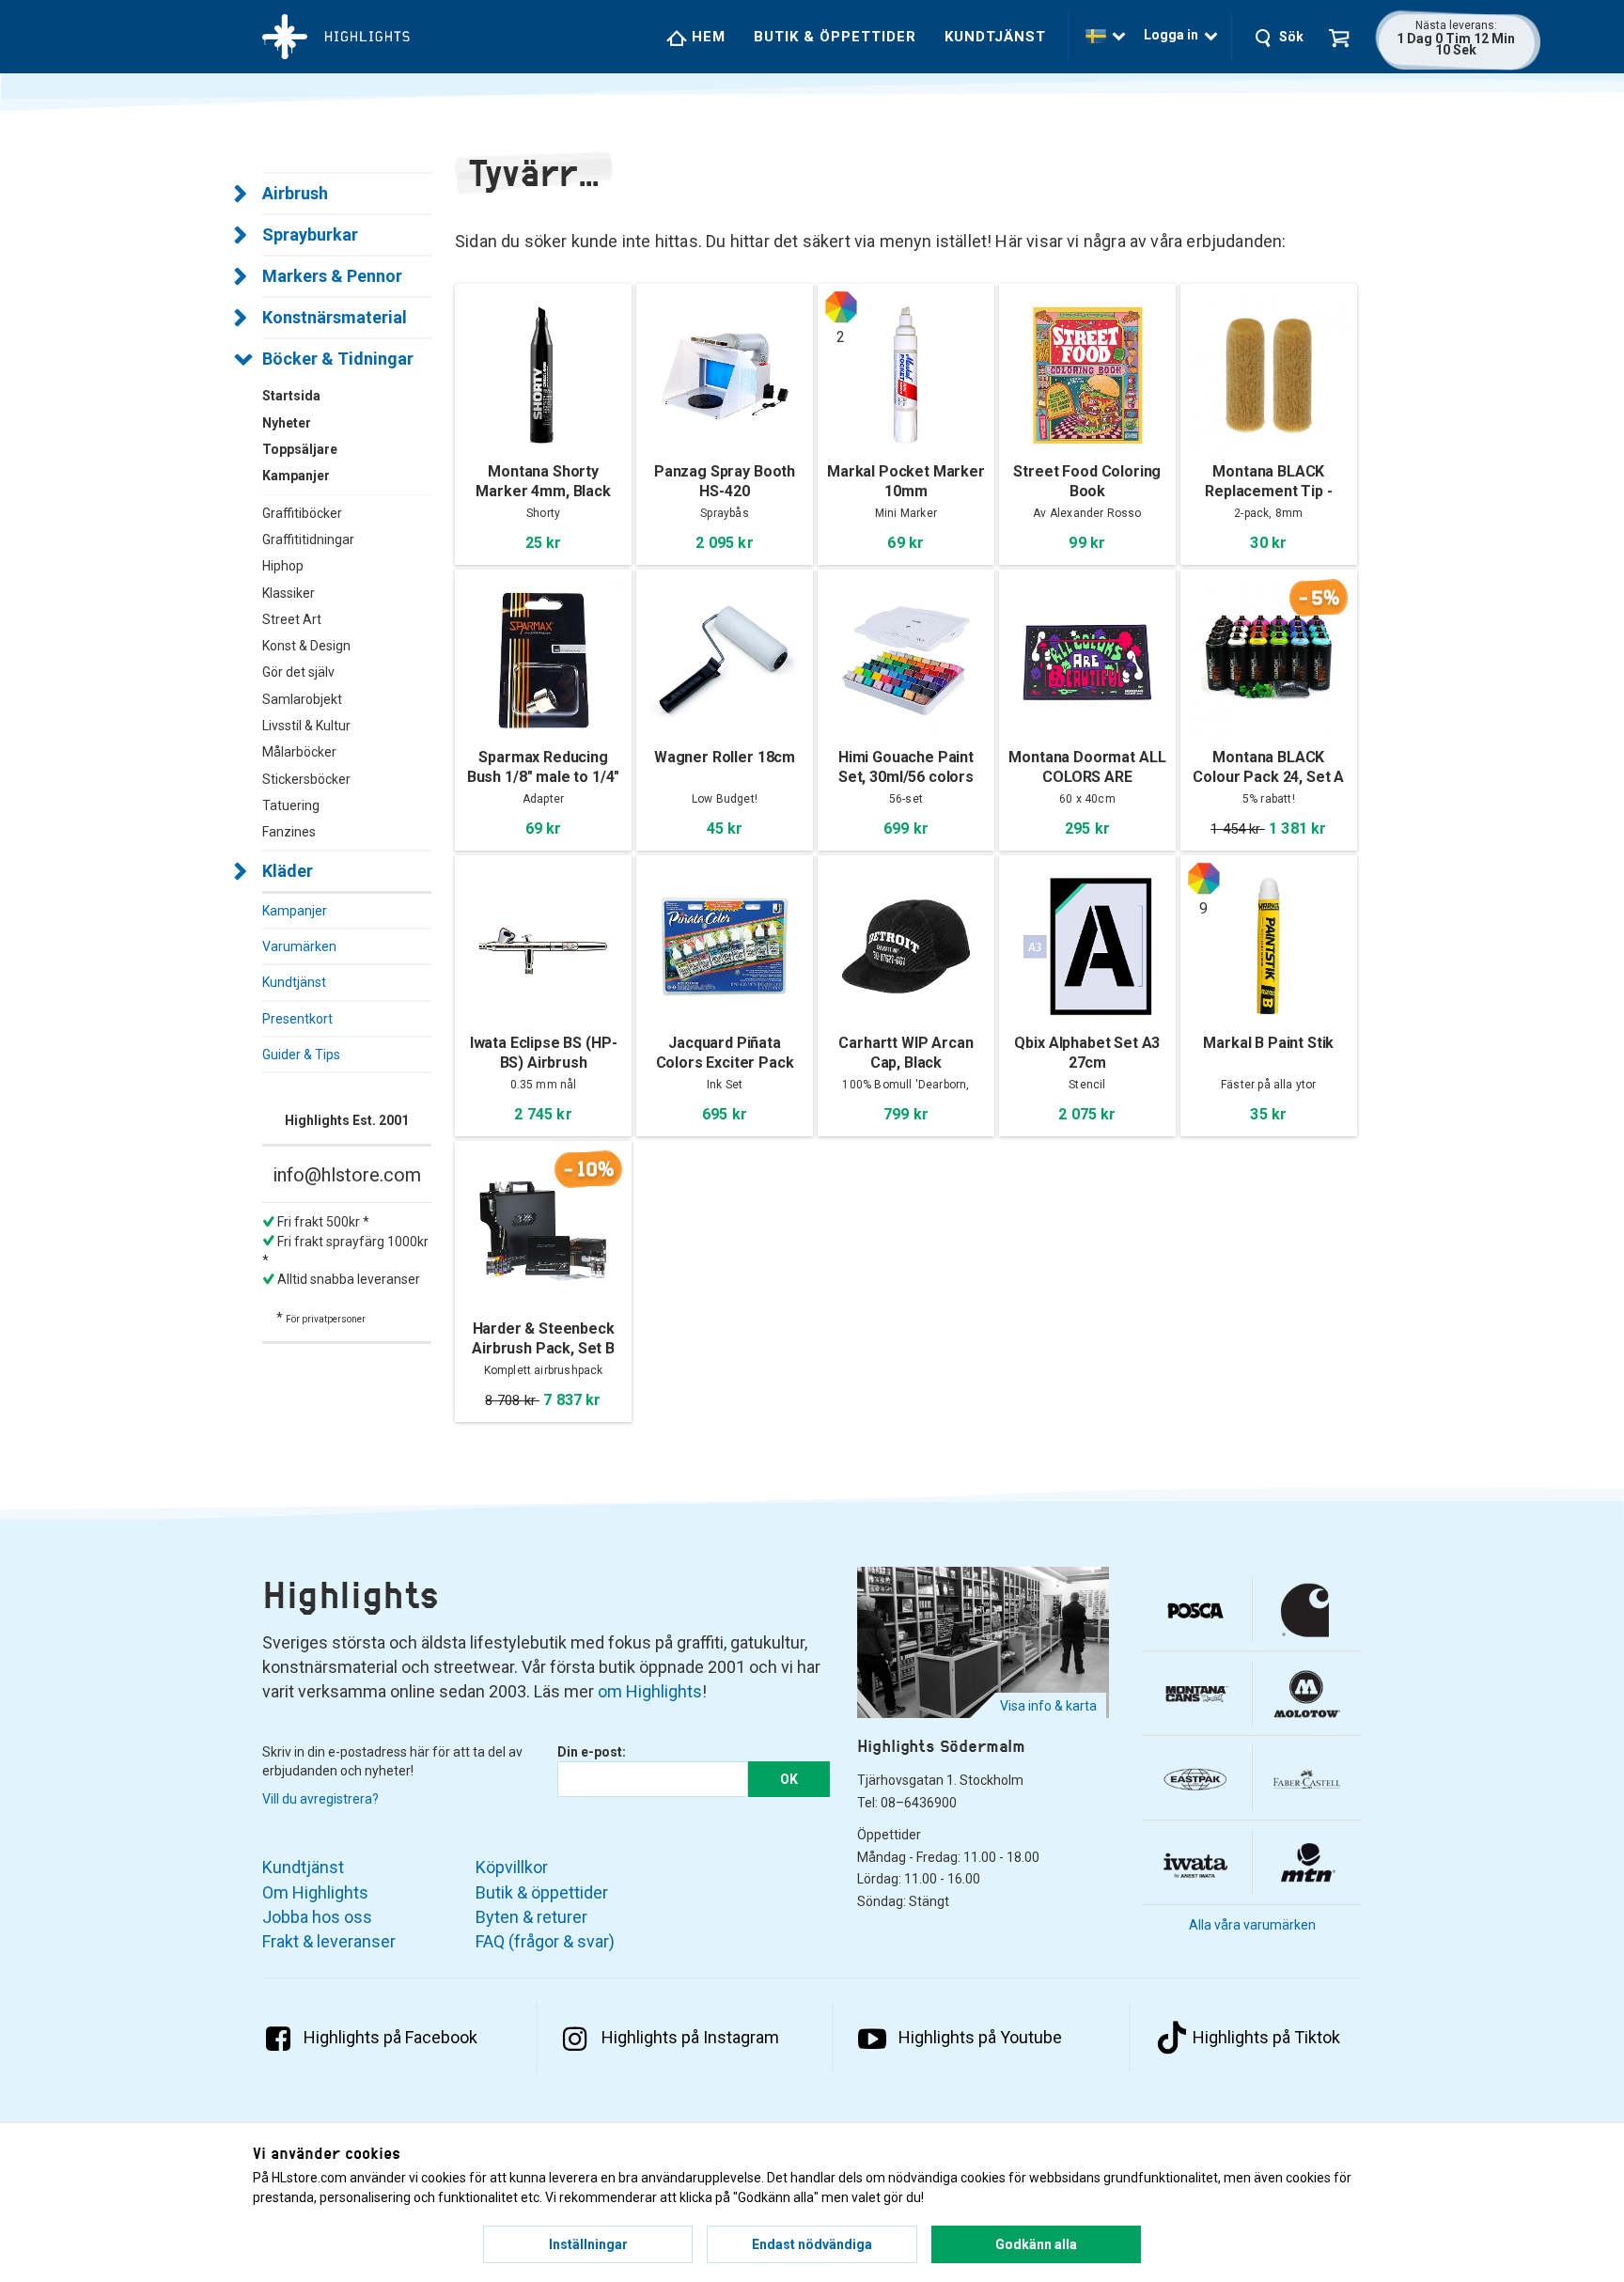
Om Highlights (315, 1892)
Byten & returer (531, 1917)
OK (789, 1779)
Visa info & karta (1048, 1706)
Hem (706, 37)
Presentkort (297, 1019)
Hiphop (283, 566)
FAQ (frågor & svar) (545, 1941)
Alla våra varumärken (1252, 1925)
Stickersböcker (306, 779)
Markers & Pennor (332, 276)
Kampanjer (295, 911)
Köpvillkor (512, 1867)
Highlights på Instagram (690, 2037)
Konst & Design (306, 646)
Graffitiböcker (302, 513)
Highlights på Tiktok (1266, 2037)
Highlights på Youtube (980, 2037)
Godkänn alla (1036, 2244)
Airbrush (295, 193)
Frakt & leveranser (329, 1941)
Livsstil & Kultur (306, 726)
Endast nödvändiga (812, 2244)
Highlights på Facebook (390, 2037)
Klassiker (289, 593)
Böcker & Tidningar (338, 359)
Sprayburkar (310, 234)
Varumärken (299, 946)
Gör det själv (298, 672)
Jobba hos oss (317, 1917)
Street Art (292, 619)
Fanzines (289, 832)
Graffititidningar (308, 539)
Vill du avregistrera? (320, 1799)
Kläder (288, 871)
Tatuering (291, 805)
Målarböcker (299, 752)
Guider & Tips (301, 1055)
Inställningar (588, 2244)
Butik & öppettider (835, 37)
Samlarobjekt (302, 699)
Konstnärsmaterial (335, 317)
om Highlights (650, 1691)
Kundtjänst (995, 37)
